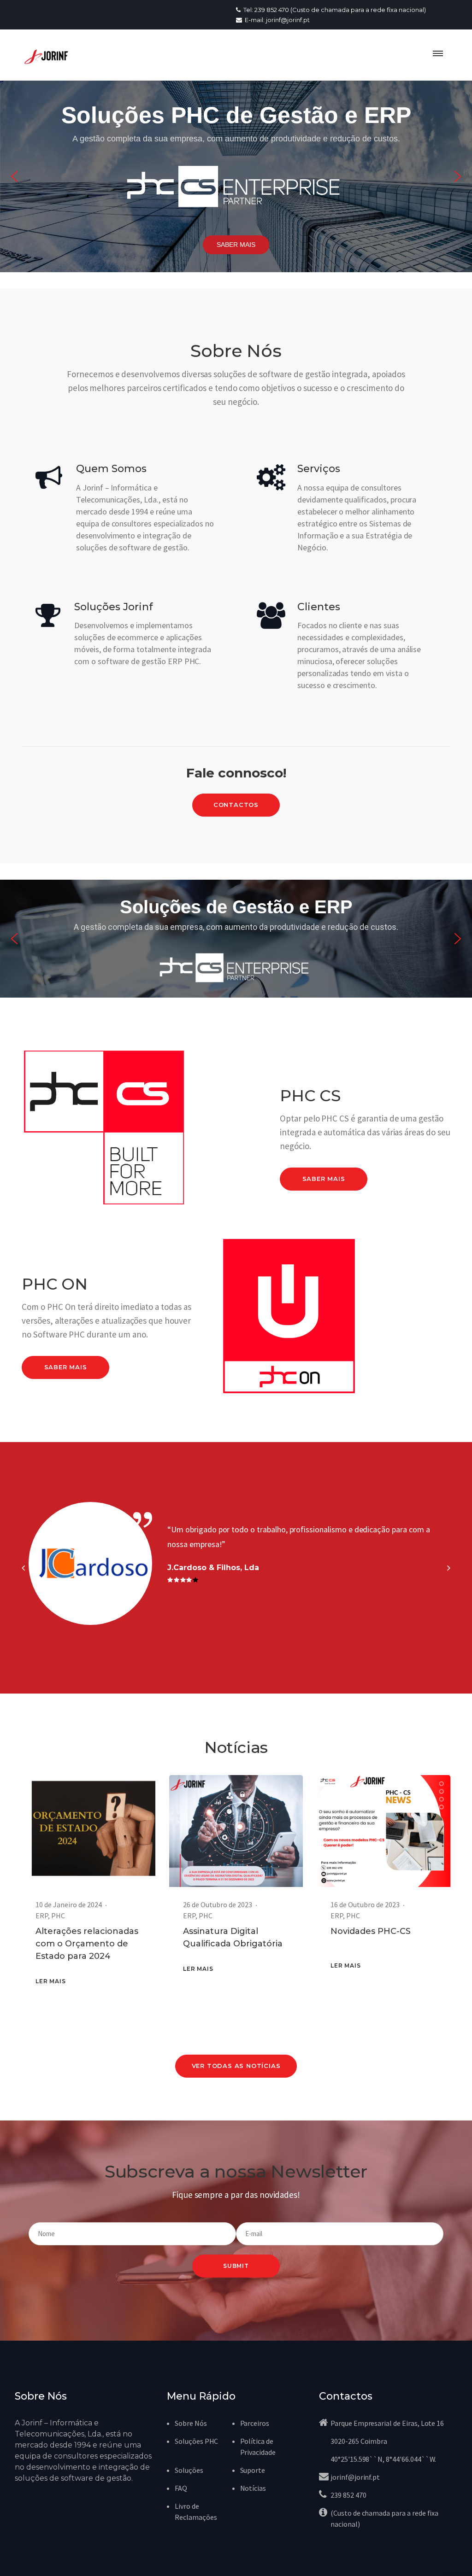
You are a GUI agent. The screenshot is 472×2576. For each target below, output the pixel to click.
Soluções (189, 2470)
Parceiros (255, 2423)
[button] (14, 176)
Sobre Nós (191, 2423)
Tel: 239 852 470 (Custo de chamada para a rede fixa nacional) (334, 10)
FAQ (181, 2488)
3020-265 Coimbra (359, 2441)
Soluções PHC (196, 2441)
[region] (236, 176)
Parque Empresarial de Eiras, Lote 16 (387, 2423)
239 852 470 (348, 2495)
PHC (58, 1916)
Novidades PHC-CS (371, 1931)
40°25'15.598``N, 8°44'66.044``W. (383, 2459)
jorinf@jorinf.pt (355, 2477)
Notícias (253, 2488)
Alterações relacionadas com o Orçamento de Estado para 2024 (87, 1944)
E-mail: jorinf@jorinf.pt (277, 20)
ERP (42, 1916)
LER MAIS (50, 1981)
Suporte (253, 2470)
